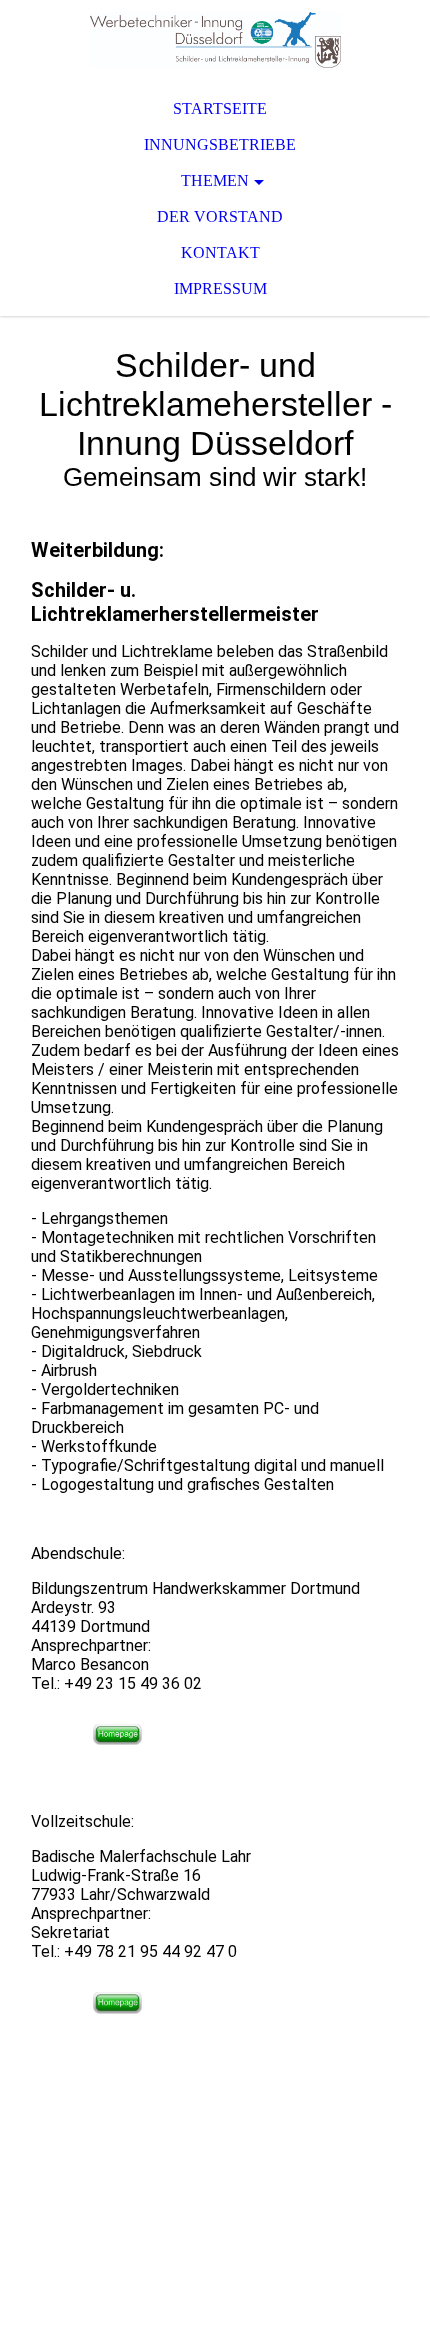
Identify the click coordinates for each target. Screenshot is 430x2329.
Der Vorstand (220, 216)
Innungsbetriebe (220, 144)
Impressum (220, 288)
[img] (215, 40)
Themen (215, 180)
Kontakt (220, 252)
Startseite (220, 108)
